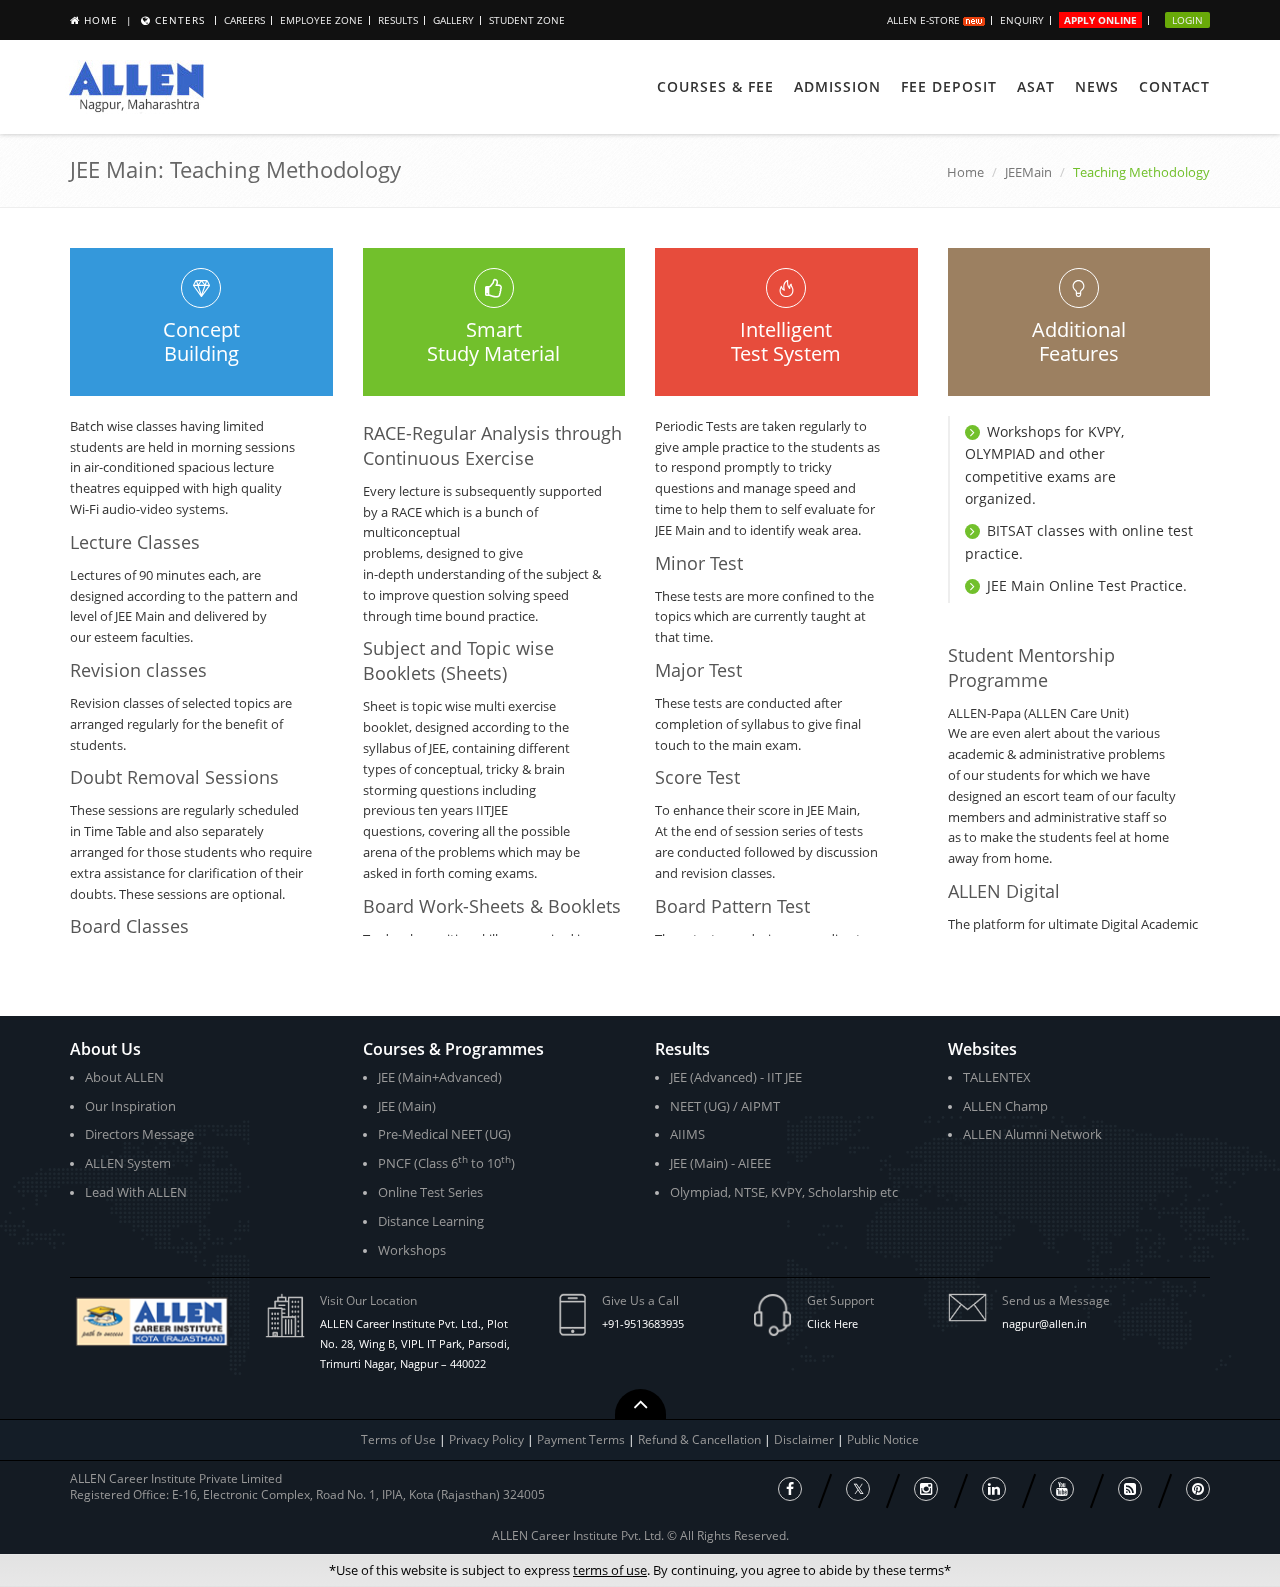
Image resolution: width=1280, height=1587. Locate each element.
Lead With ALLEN (136, 1192)
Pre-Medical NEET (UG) (444, 1134)
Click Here (832, 1323)
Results (398, 20)
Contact (1174, 86)
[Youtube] (1062, 1489)
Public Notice (883, 1439)
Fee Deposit (949, 86)
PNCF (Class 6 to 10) (446, 1162)
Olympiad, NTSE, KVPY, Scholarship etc (784, 1192)
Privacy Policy (486, 1439)
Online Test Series (430, 1192)
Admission (837, 86)
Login (1187, 20)
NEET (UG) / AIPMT (725, 1106)
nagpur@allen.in (1044, 1323)
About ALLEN (124, 1077)
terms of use (610, 1570)
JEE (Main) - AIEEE (720, 1163)
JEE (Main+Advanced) (440, 1077)
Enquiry (1022, 20)
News (1097, 86)
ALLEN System (128, 1163)
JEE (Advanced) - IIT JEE (736, 1077)
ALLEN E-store (925, 20)
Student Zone (527, 20)
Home (101, 20)
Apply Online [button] (1100, 20)
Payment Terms (582, 1439)
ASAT (1036, 86)
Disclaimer (805, 1439)
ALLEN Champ (1005, 1106)
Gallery (453, 20)
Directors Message (139, 1134)
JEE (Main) (407, 1106)
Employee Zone (321, 20)
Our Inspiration (130, 1106)
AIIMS (687, 1134)
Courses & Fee (715, 86)
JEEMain (1028, 172)
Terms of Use (398, 1439)
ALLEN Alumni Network (1032, 1134)
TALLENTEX (997, 1077)
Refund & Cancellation (701, 1439)
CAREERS (244, 20)
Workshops (412, 1250)
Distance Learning (431, 1221)
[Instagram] (926, 1489)
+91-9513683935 (643, 1323)
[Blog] (1130, 1489)
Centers (180, 20)
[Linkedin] (994, 1489)
